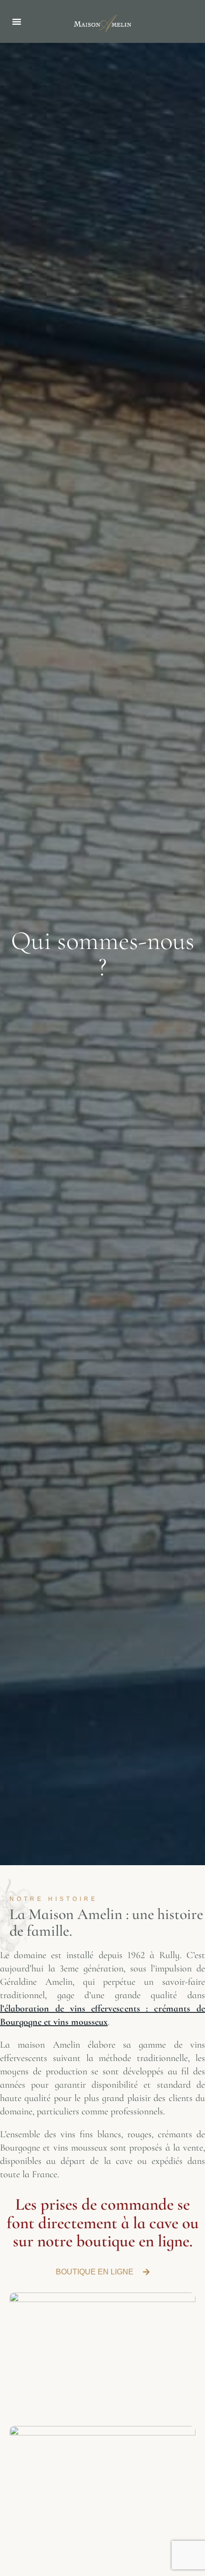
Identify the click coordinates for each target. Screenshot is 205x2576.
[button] (17, 21)
